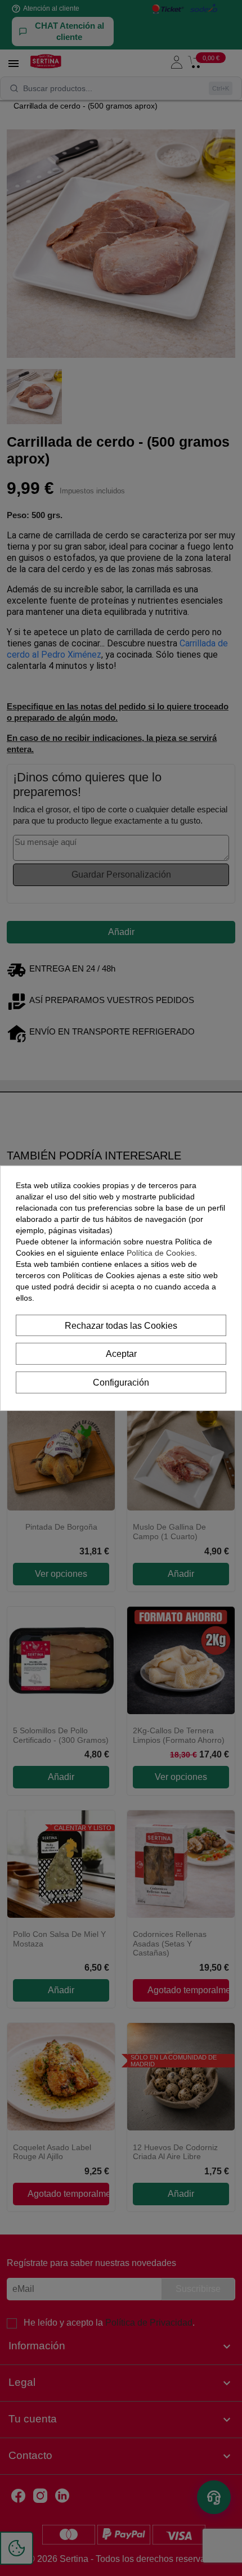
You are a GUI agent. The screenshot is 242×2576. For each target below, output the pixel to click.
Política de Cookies (161, 1252)
